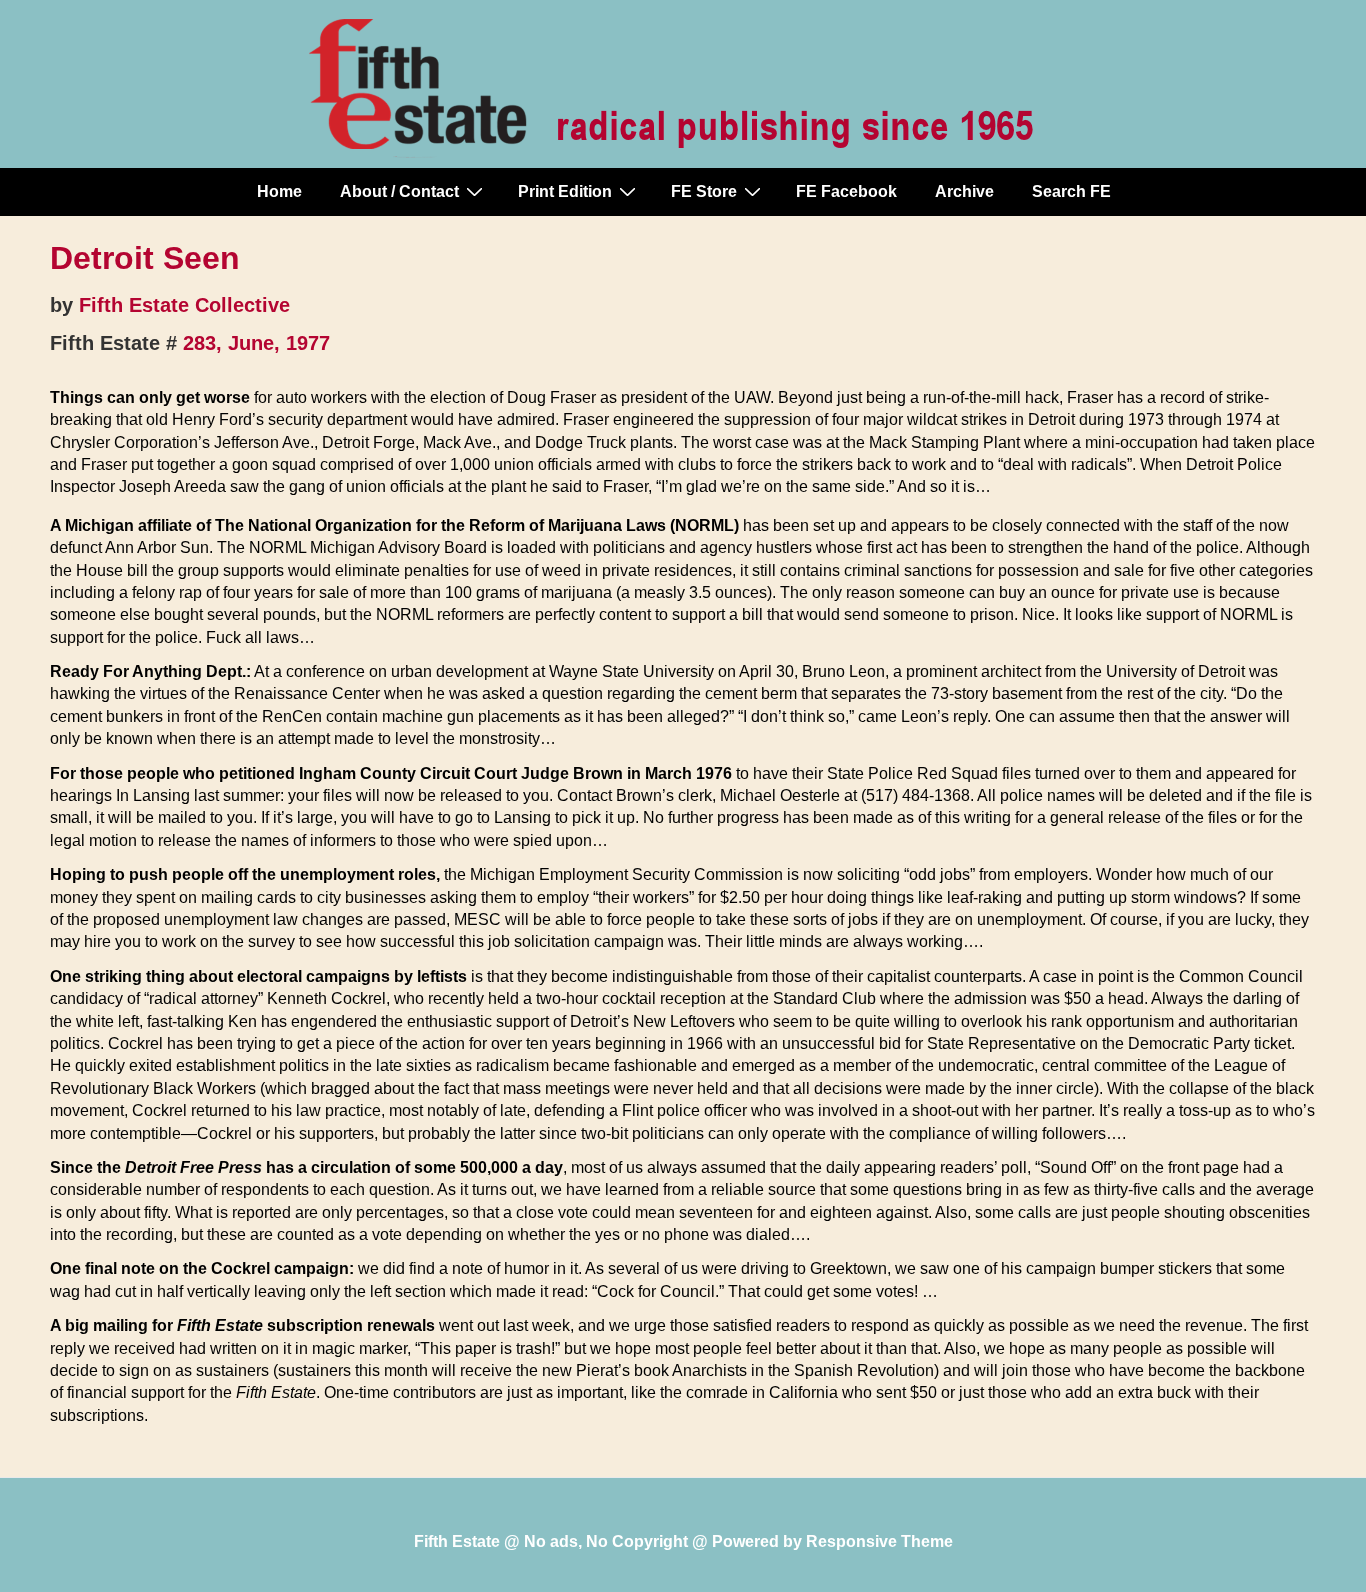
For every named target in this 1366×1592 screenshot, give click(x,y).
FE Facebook (846, 191)
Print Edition (565, 191)
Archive (964, 191)
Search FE (1071, 191)
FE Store (704, 191)
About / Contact (399, 191)
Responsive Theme (879, 1541)
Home (279, 191)
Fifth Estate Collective (184, 305)
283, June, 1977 (256, 343)
